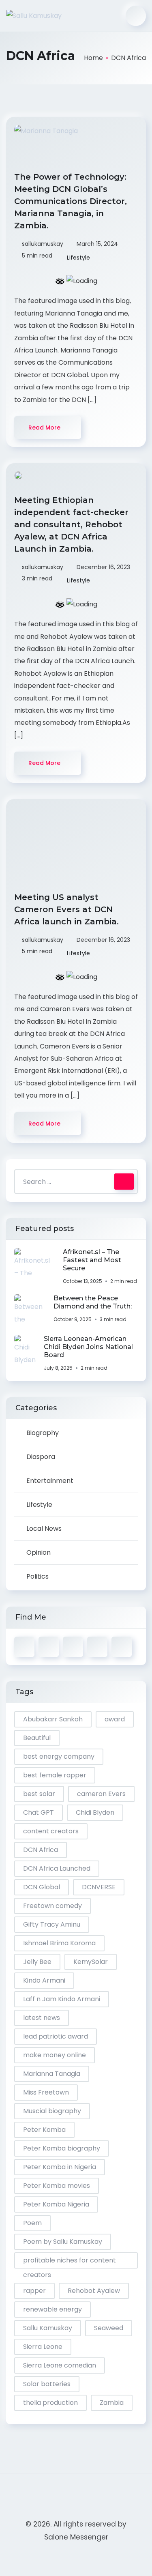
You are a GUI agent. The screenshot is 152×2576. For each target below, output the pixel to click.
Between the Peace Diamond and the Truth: (93, 1302)
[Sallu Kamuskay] (34, 16)
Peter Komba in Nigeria (60, 2167)
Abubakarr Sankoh (53, 1719)
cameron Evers (101, 1794)
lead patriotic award (56, 2036)
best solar (39, 1794)
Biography (43, 1433)
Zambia (112, 2403)
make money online (55, 2055)
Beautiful (37, 1738)
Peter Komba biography (62, 2148)
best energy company (59, 1756)
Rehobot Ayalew (94, 2291)
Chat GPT (39, 1812)
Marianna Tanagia (52, 2074)
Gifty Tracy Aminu (52, 1924)
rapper (34, 2291)
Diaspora (41, 1457)
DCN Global (42, 1887)
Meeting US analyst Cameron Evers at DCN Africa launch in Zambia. (68, 909)
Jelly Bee (37, 1962)
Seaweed (109, 2328)
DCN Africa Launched (57, 1868)
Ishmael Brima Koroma (59, 1943)
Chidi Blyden (95, 1812)
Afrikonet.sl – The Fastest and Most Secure (92, 1260)
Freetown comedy (52, 1906)
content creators (51, 1831)
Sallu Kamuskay (48, 2328)
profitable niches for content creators (70, 2262)
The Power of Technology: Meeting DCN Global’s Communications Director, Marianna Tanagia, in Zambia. (71, 201)
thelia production (50, 2403)
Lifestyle (78, 258)
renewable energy (52, 2309)
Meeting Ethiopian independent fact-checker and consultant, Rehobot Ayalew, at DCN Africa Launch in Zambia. (71, 524)
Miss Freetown (46, 2092)
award (115, 1719)
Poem (32, 2223)
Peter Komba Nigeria (56, 2204)
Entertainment (50, 1481)
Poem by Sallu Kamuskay (63, 2242)
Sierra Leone (43, 2347)
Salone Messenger (76, 2537)
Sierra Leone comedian (60, 2365)
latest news (42, 2018)
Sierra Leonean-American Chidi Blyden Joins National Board (88, 1347)
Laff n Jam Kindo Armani (62, 1999)
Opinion (39, 1552)
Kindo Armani (44, 1980)
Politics (37, 1576)
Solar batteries (47, 2384)
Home (93, 58)
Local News (44, 1529)
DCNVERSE (99, 1887)
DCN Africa (41, 1850)
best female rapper (55, 1775)
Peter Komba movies (57, 2186)
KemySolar (91, 1962)
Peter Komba (44, 2130)
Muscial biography (52, 2111)
